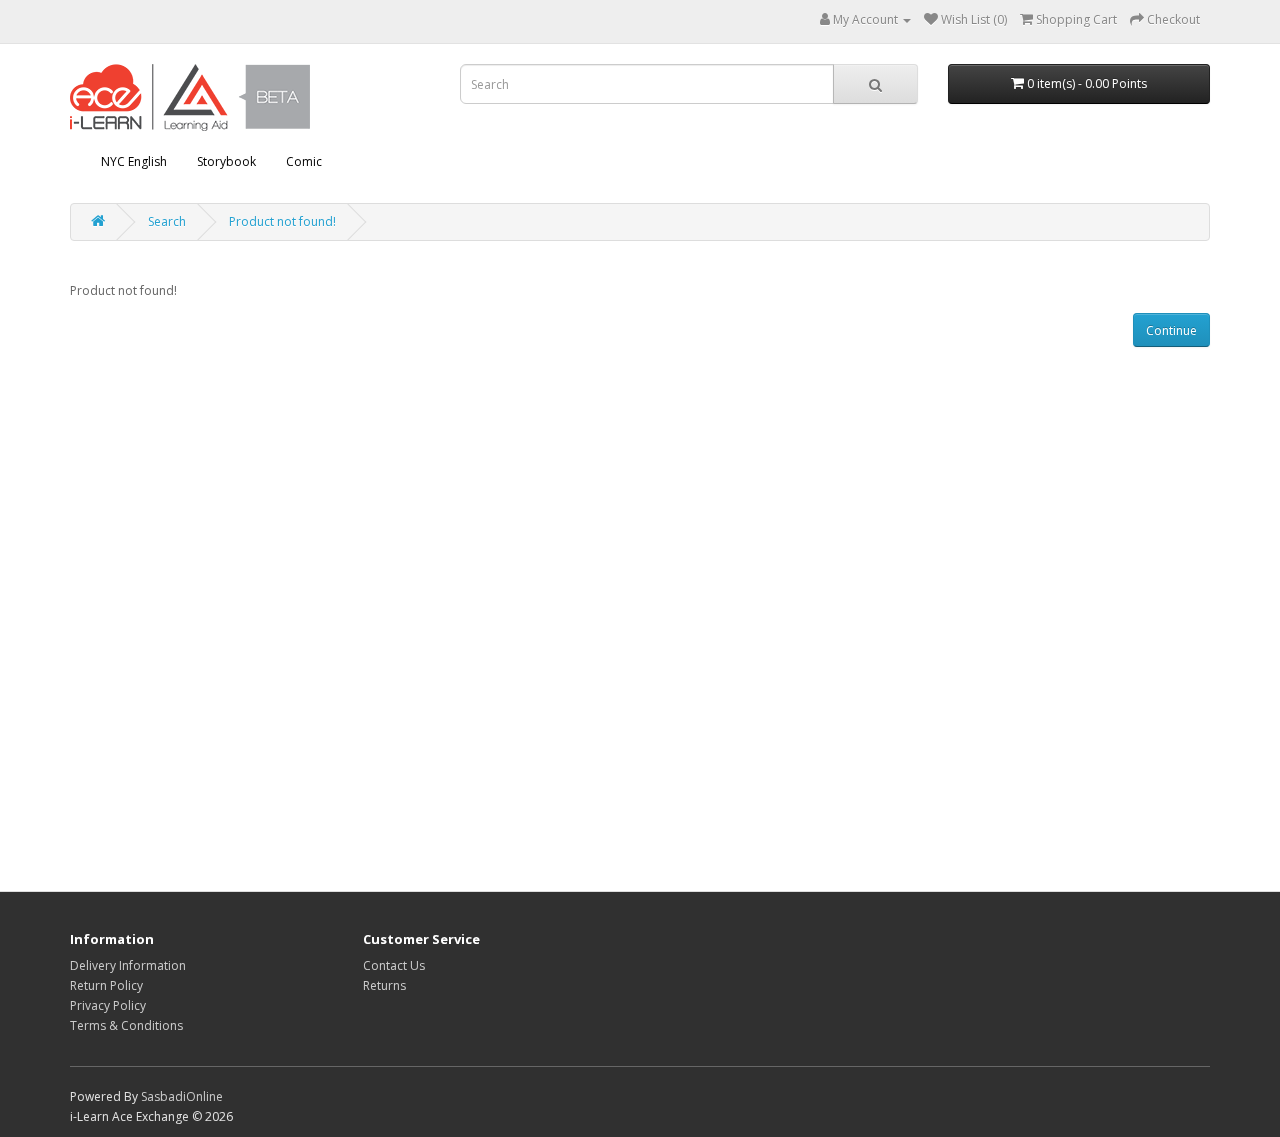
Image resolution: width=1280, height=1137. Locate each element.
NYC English (134, 161)
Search (167, 221)
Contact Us (394, 965)
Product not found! (282, 221)
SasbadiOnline (182, 1096)
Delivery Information (128, 965)
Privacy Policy (108, 1005)
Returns (384, 985)
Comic (304, 161)
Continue (1171, 330)
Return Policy (106, 985)
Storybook (226, 161)
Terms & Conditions (126, 1025)
